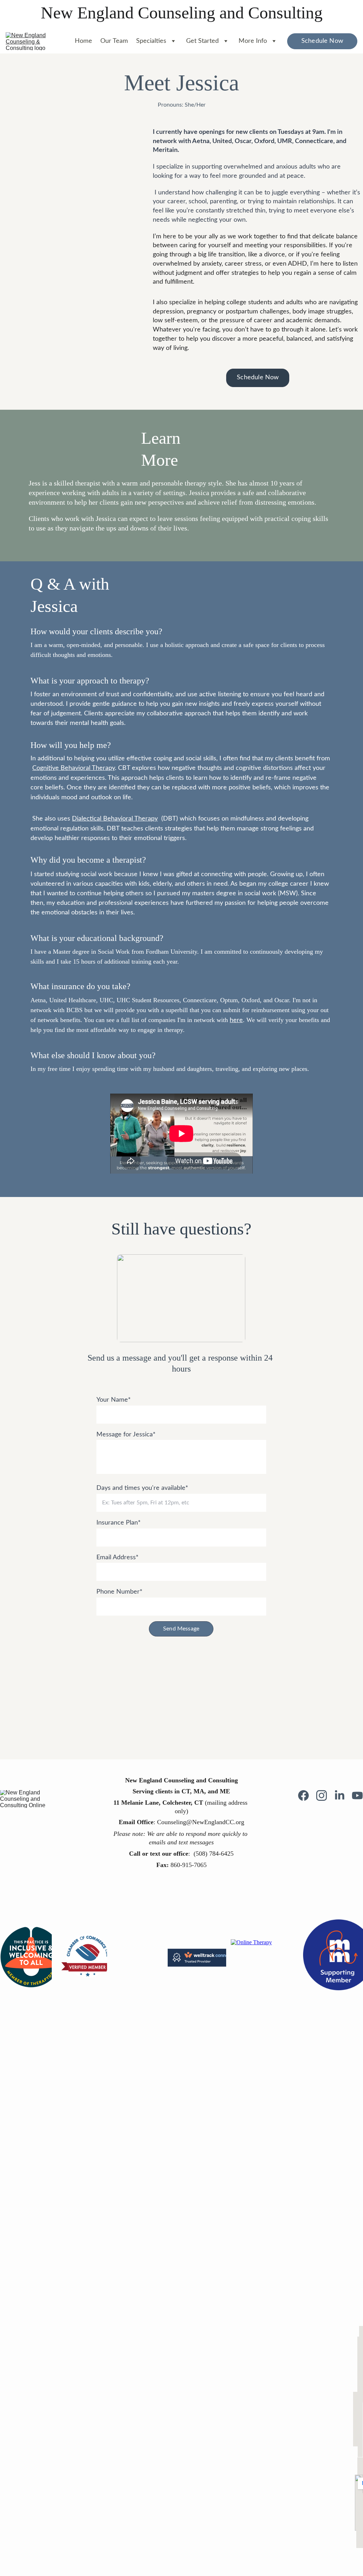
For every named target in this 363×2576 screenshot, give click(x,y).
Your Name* (114, 1400)
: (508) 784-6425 (211, 1854)
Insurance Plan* (119, 1523)
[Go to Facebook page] (307, 1795)
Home (83, 41)
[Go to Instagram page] (325, 1795)
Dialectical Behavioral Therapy (115, 819)
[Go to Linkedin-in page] (343, 1795)
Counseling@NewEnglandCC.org (201, 1822)
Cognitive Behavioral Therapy (74, 768)
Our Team (114, 41)
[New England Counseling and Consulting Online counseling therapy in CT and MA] (29, 1799)
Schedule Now (322, 41)
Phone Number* (119, 1592)
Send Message (181, 1629)
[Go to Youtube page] (357, 1795)
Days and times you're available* (142, 1488)
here (236, 1020)
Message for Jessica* (126, 1435)
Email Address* (118, 1557)
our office (174, 1854)
